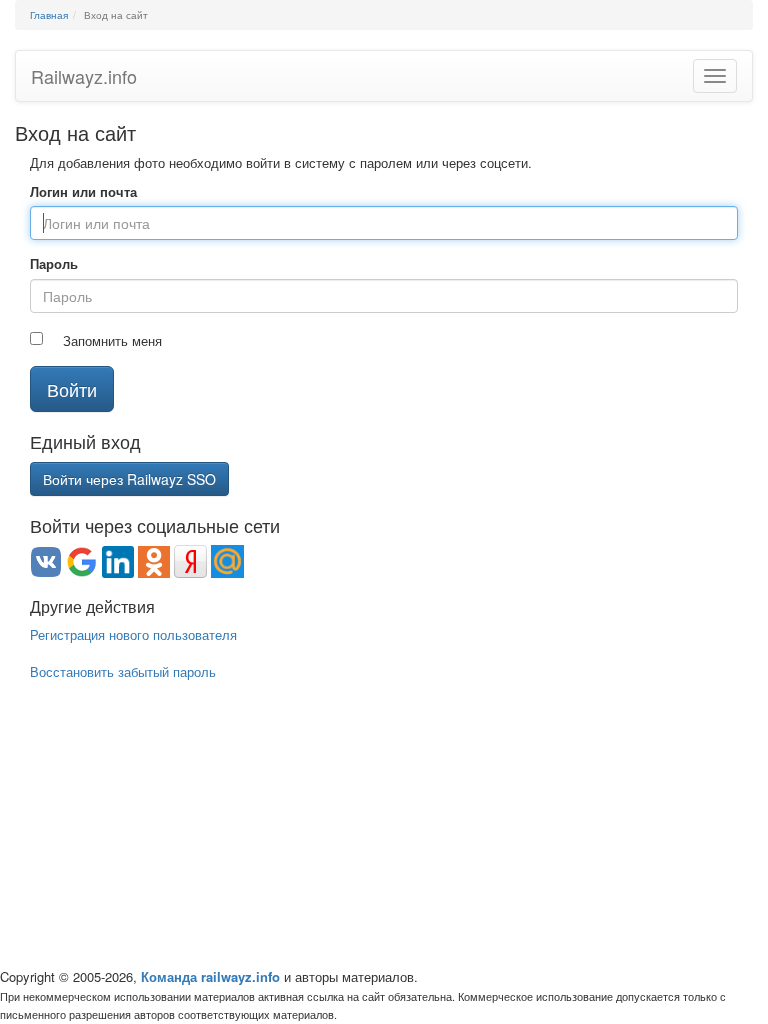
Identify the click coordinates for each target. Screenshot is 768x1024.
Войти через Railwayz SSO (129, 479)
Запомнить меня (112, 341)
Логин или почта (83, 192)
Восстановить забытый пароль (123, 671)
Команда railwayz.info (210, 976)
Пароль (54, 264)
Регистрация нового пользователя (133, 634)
